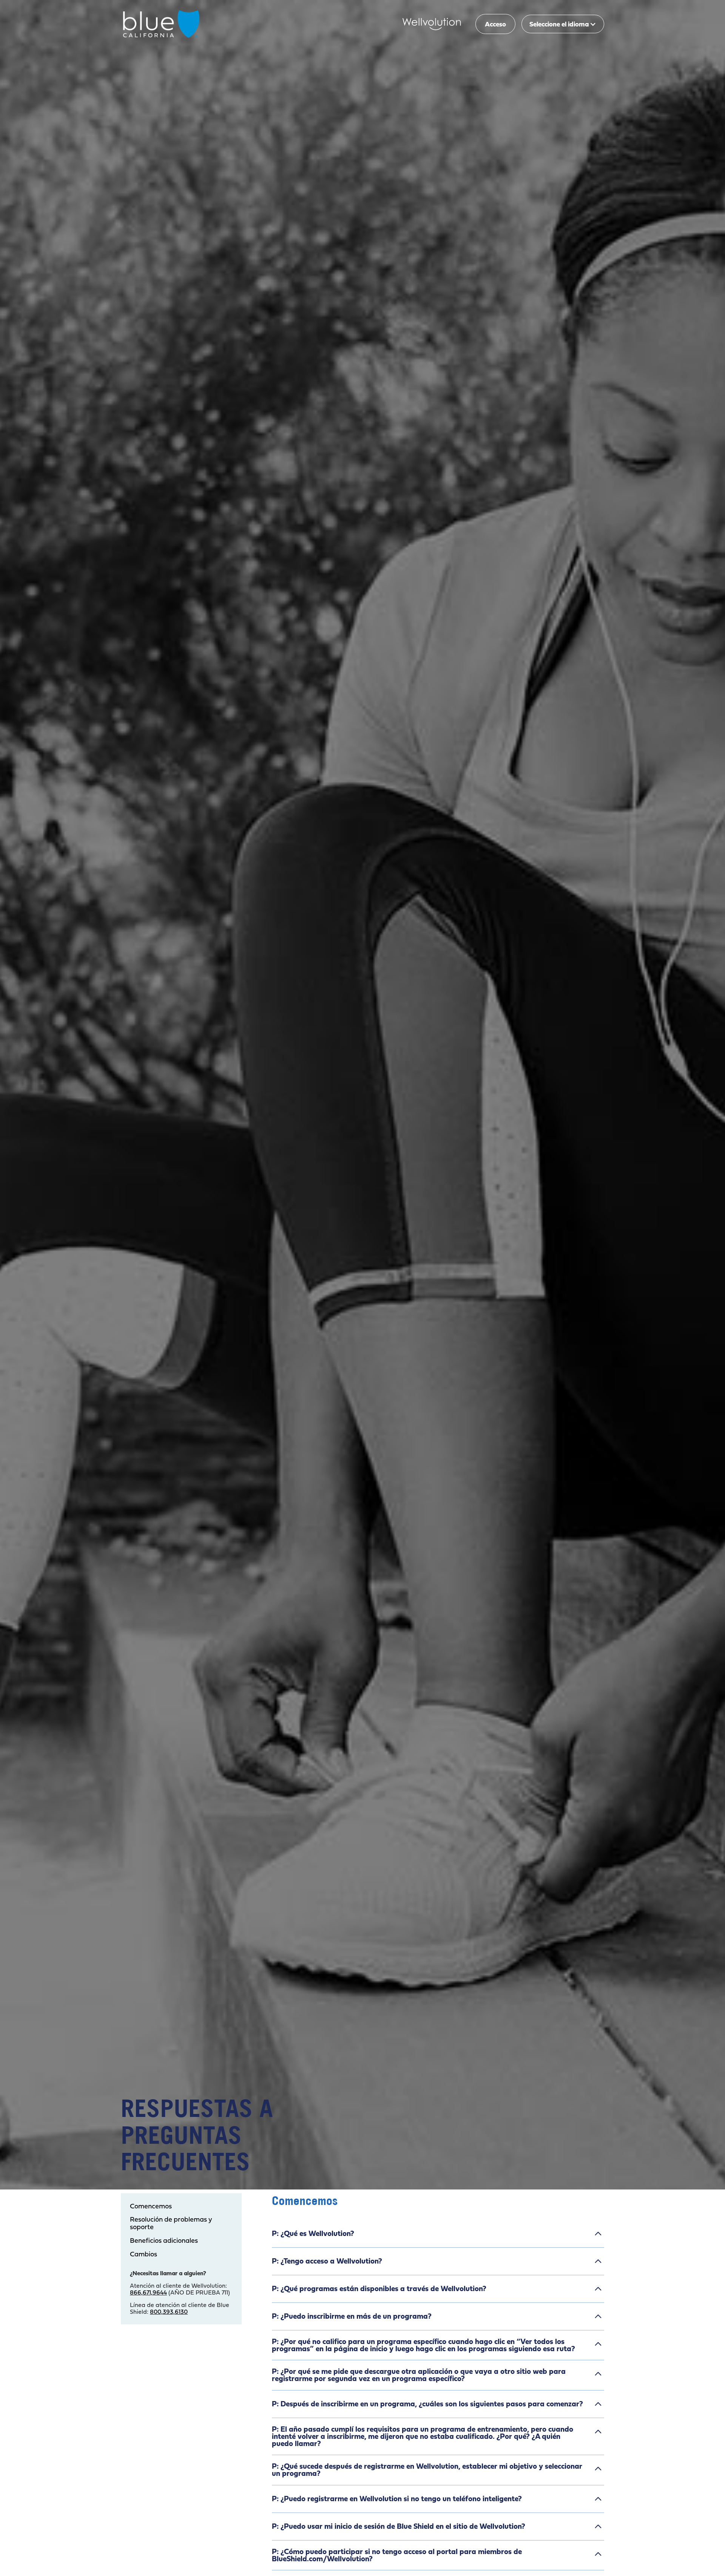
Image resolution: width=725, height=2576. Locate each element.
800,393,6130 (169, 2312)
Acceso (495, 24)
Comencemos (151, 2206)
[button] (563, 24)
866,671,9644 (148, 2292)
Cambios (143, 2254)
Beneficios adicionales (164, 2241)
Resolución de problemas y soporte (171, 2223)
